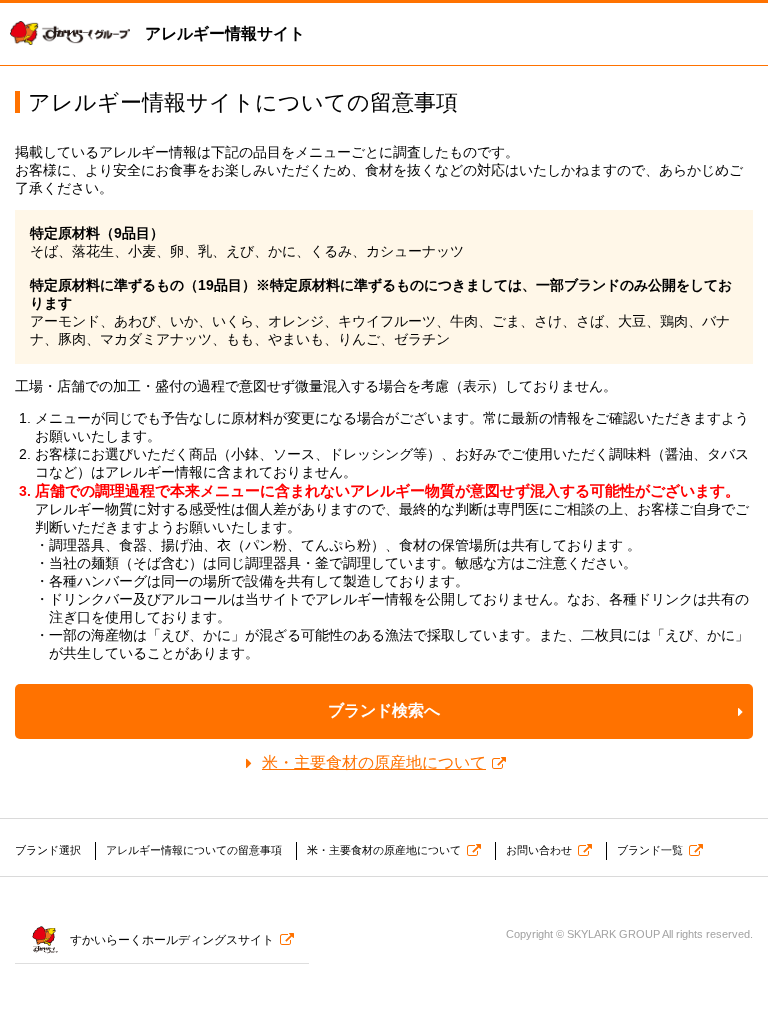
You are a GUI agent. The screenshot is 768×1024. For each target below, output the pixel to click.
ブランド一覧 (650, 850)
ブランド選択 (48, 850)
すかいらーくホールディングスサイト (172, 940)
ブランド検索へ (384, 710)
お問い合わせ (539, 850)
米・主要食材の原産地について (374, 762)
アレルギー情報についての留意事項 (194, 850)
